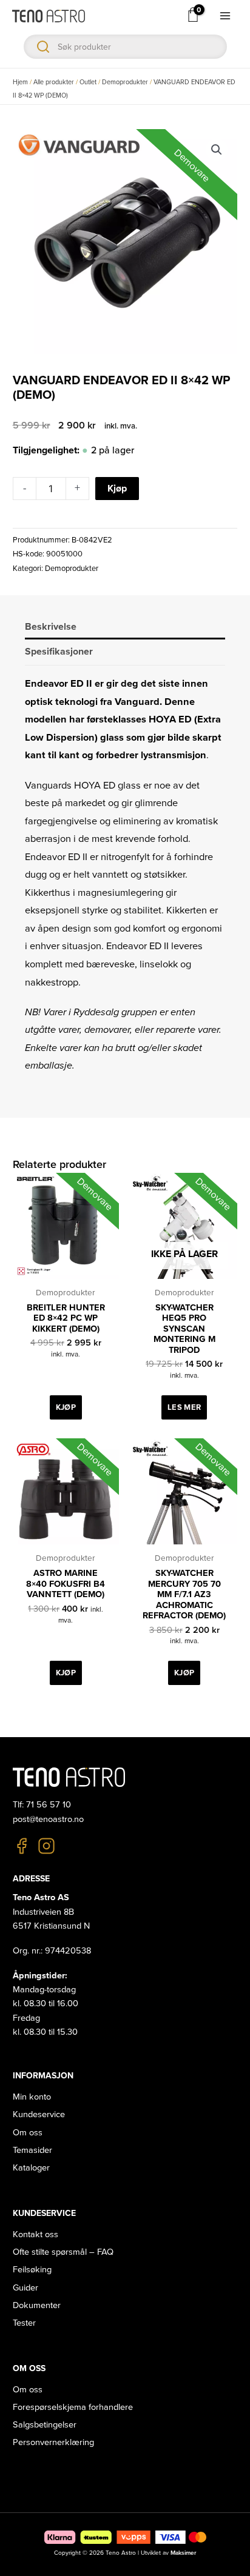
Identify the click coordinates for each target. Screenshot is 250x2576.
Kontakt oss (35, 2234)
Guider (25, 2288)
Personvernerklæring (53, 2442)
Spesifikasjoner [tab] (59, 652)
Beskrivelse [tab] (51, 627)
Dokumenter (37, 2305)
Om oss (28, 2133)
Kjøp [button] (66, 1407)
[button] (217, 150)
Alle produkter (54, 82)
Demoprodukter (125, 82)
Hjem (20, 82)
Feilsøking (32, 2270)
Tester (24, 2323)
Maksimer (183, 2553)
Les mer (184, 1407)
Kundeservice (39, 2114)
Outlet (88, 82)
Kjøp (117, 489)
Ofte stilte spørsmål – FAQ (63, 2252)
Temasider (32, 2150)
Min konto (32, 2097)
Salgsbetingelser (45, 2425)
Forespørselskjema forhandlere (73, 2407)
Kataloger (31, 2168)
